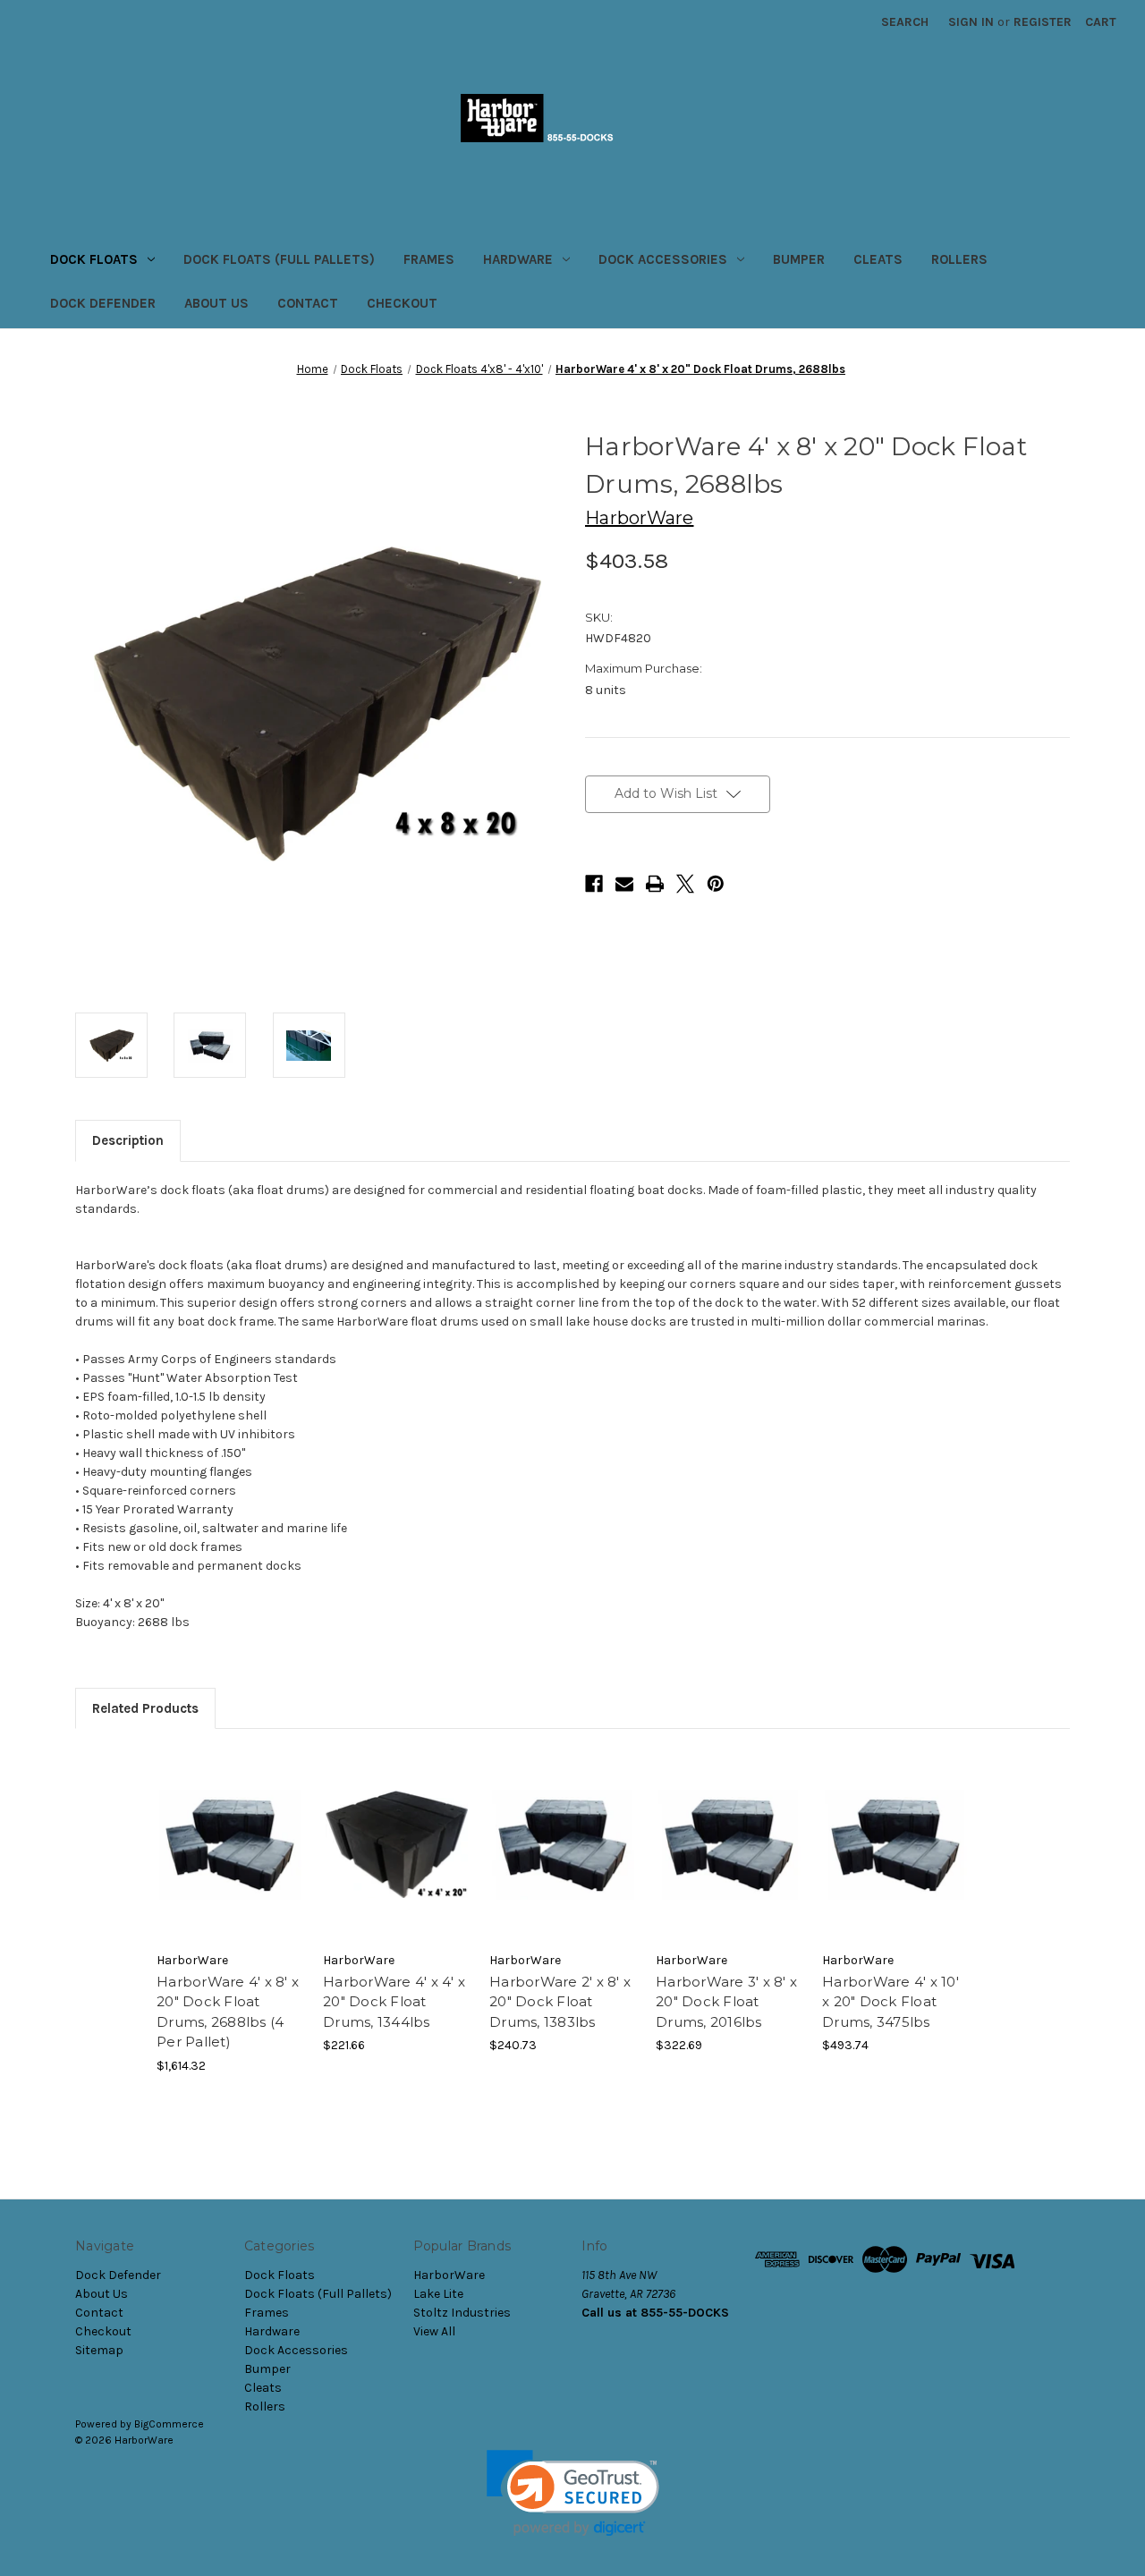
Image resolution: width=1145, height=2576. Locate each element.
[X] (685, 884)
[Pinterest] (716, 884)
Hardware (518, 259)
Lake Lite (438, 2294)
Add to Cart (397, 1860)
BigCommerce (169, 2424)
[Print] (655, 884)
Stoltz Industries (462, 2313)
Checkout (402, 303)
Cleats (878, 259)
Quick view (231, 1844)
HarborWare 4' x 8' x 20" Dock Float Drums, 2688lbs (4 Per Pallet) (228, 2012)
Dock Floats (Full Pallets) (279, 259)
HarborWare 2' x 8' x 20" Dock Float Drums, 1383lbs (560, 2002)
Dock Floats (94, 259)
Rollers (959, 259)
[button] (573, 2493)
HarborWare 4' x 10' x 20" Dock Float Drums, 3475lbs (891, 2002)
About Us (216, 303)
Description (128, 1140)
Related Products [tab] (145, 1708)
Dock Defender (103, 303)
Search (905, 22)
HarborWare (449, 2275)
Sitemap (99, 2350)
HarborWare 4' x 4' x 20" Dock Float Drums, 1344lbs (394, 2002)
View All (434, 2331)
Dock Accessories (663, 259)
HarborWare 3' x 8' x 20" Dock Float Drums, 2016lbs (726, 2002)
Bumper (799, 259)
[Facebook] (594, 884)
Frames (429, 259)
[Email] (624, 884)
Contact (308, 303)
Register (1043, 22)
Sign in (971, 22)
